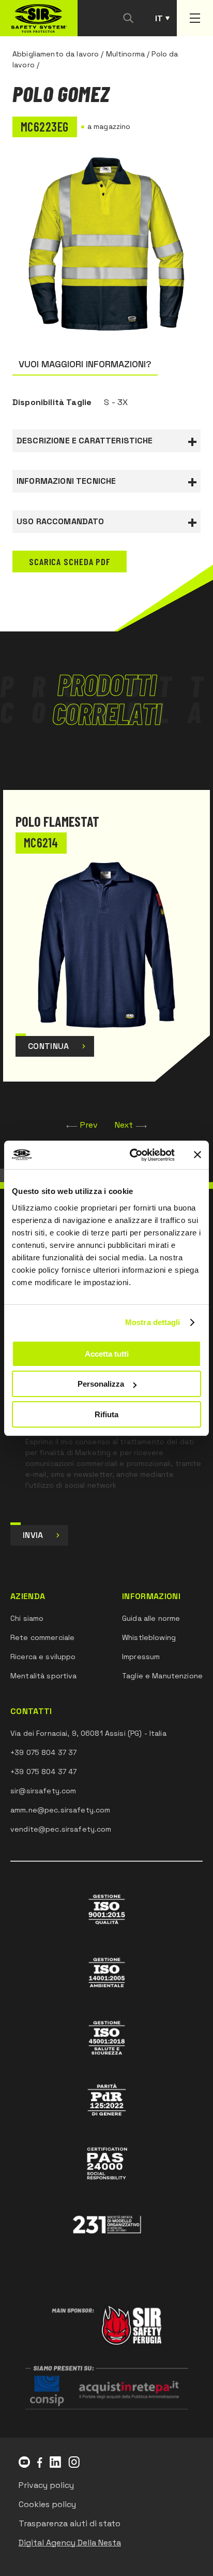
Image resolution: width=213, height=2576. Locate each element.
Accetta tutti (107, 1354)
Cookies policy (47, 2504)
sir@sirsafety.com (43, 1791)
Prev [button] (89, 1125)
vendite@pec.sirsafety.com (61, 1829)
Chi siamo (27, 1618)
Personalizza (101, 1384)
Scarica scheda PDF (70, 562)
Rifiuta (106, 1414)
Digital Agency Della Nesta (70, 2543)
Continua (49, 1046)
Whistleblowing (149, 1637)
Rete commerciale (42, 1637)
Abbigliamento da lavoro (56, 54)
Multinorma (125, 54)
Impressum (141, 1657)
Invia (33, 1535)
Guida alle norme (151, 1618)
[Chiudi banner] (197, 1155)
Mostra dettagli (153, 1322)
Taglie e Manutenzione (162, 1676)
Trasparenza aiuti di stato (70, 2523)
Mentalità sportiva (44, 1676)
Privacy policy (46, 2485)
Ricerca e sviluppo (43, 1657)
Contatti (31, 1711)
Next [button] (124, 1125)
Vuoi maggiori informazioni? (85, 364)
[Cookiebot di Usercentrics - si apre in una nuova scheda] (132, 1155)
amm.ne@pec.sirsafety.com (60, 1810)
